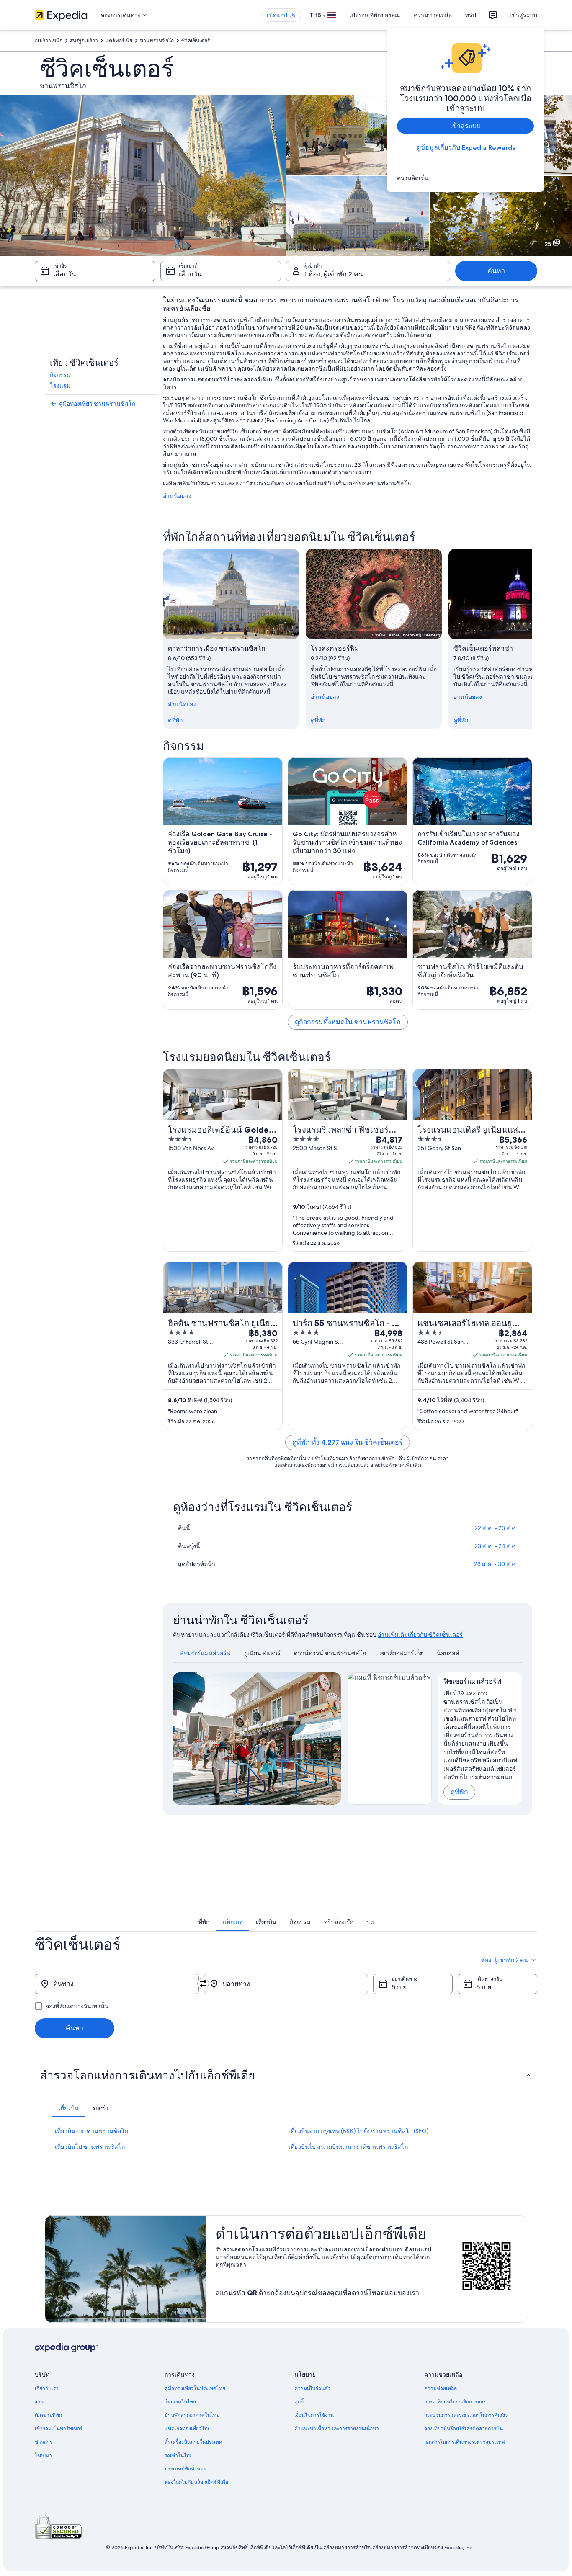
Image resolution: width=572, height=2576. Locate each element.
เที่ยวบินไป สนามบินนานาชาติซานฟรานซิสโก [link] (348, 2147)
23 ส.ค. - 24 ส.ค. (496, 1546)
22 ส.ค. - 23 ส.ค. (496, 1528)
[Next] (331, 1739)
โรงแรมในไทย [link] (180, 2402)
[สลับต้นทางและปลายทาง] (203, 1984)
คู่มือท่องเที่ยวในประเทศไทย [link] (195, 2388)
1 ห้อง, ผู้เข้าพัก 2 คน (334, 274)
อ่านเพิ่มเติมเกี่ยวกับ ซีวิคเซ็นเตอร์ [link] (420, 1635)
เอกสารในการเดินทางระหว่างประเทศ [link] (465, 2442)
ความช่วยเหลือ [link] (441, 2388)
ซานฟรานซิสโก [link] (157, 41)
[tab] (205, 1653)
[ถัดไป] (532, 639)
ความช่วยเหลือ (433, 15)
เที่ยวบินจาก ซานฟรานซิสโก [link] (91, 2131)
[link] (465, 178)
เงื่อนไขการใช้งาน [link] (314, 2415)
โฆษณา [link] (43, 2455)
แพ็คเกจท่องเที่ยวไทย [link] (188, 2429)
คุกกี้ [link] (299, 2402)
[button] (286, 2075)
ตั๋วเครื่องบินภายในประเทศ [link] (193, 2442)
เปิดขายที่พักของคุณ (375, 15)
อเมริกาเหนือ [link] (49, 41)
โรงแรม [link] (60, 386)
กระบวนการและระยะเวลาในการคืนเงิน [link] (466, 2415)
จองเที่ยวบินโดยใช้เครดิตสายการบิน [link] (464, 2429)
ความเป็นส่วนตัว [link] (313, 2388)
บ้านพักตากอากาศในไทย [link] (192, 2415)
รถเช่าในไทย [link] (179, 2455)
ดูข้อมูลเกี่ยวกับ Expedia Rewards (466, 148)
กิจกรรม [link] (60, 375)
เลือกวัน (65, 274)
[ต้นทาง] (117, 1984)
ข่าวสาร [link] (44, 2442)
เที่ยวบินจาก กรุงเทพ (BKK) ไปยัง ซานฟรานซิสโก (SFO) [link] (358, 2131)
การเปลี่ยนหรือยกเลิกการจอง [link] (455, 2402)
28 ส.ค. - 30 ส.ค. (496, 1564)
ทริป (471, 15)
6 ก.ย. (484, 1987)
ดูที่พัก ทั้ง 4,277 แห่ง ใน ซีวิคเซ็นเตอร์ (348, 1442)
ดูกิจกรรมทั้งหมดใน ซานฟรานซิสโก (348, 1022)
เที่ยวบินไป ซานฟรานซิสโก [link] (90, 2147)
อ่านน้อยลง (177, 496)
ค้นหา (496, 271)
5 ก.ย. (400, 1987)
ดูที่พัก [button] (459, 1792)
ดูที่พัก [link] (175, 720)
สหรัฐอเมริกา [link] (84, 41)
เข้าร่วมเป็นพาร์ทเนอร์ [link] (59, 2429)
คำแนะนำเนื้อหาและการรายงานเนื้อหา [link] (337, 2429)
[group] (481, 1734)
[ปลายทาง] (286, 1984)
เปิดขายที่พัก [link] (48, 2415)
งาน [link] (39, 2402)
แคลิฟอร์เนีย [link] (119, 41)
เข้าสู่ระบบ (523, 15)
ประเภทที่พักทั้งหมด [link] (186, 2469)
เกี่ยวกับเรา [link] (47, 2388)
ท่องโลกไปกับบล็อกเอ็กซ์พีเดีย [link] (196, 2482)
